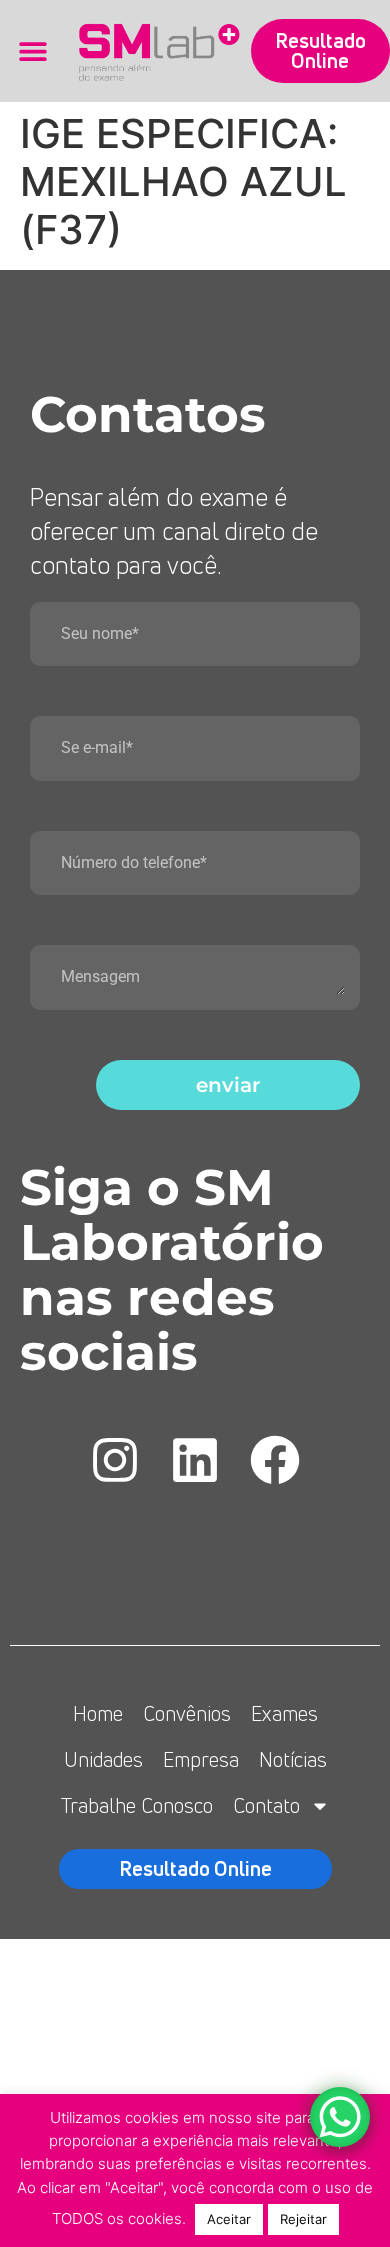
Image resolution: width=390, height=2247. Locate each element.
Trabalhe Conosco (137, 1805)
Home (98, 1713)
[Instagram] (115, 1460)
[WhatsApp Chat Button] (340, 2117)
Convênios (187, 1713)
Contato (266, 1805)
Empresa (201, 1759)
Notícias (293, 1759)
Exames (284, 1713)
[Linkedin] (195, 1460)
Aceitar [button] (229, 2219)
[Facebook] (275, 1460)
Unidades (103, 1759)
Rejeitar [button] (303, 2219)
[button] (32, 51)
